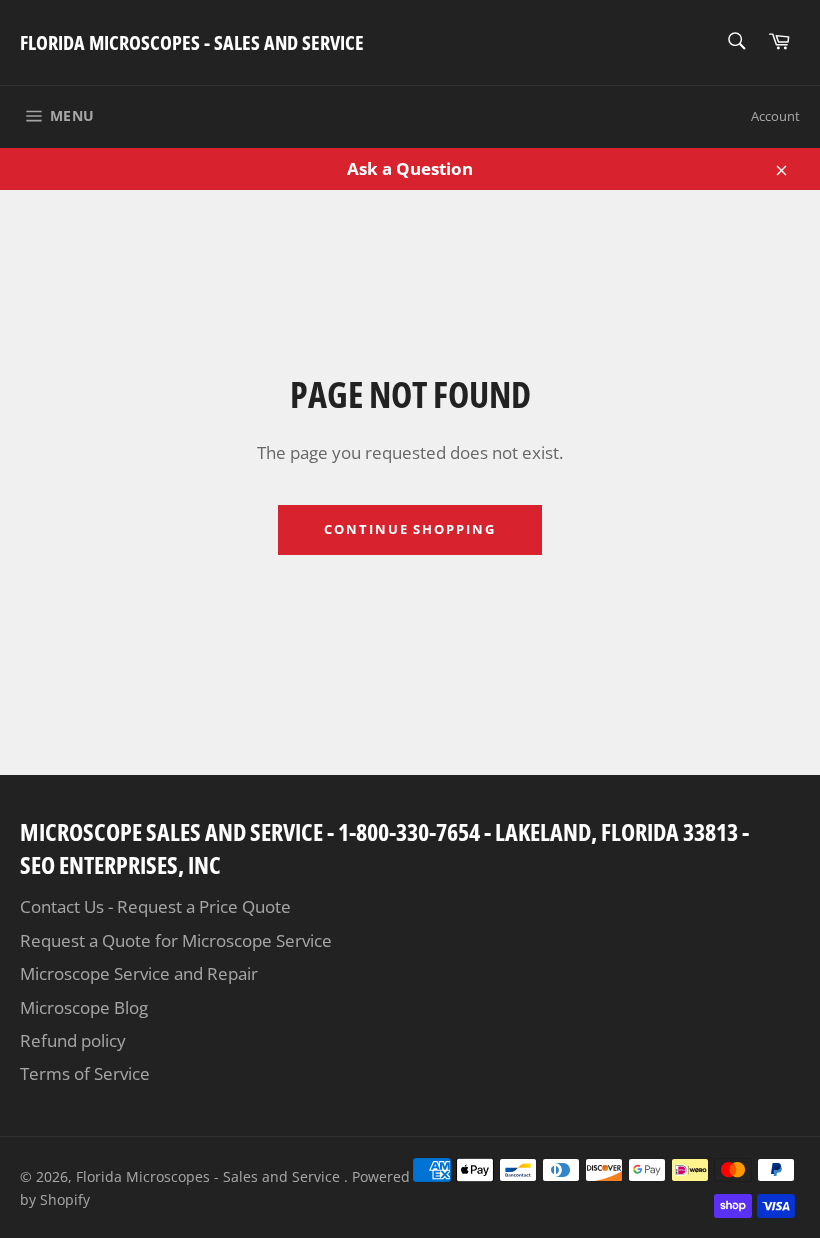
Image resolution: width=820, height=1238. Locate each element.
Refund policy (73, 1040)
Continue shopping (410, 529)
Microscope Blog (84, 1007)
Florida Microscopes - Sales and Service (192, 42)
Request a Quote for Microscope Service (176, 940)
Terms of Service (85, 1073)
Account (775, 116)
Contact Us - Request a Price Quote (155, 906)
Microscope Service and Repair (139, 973)
